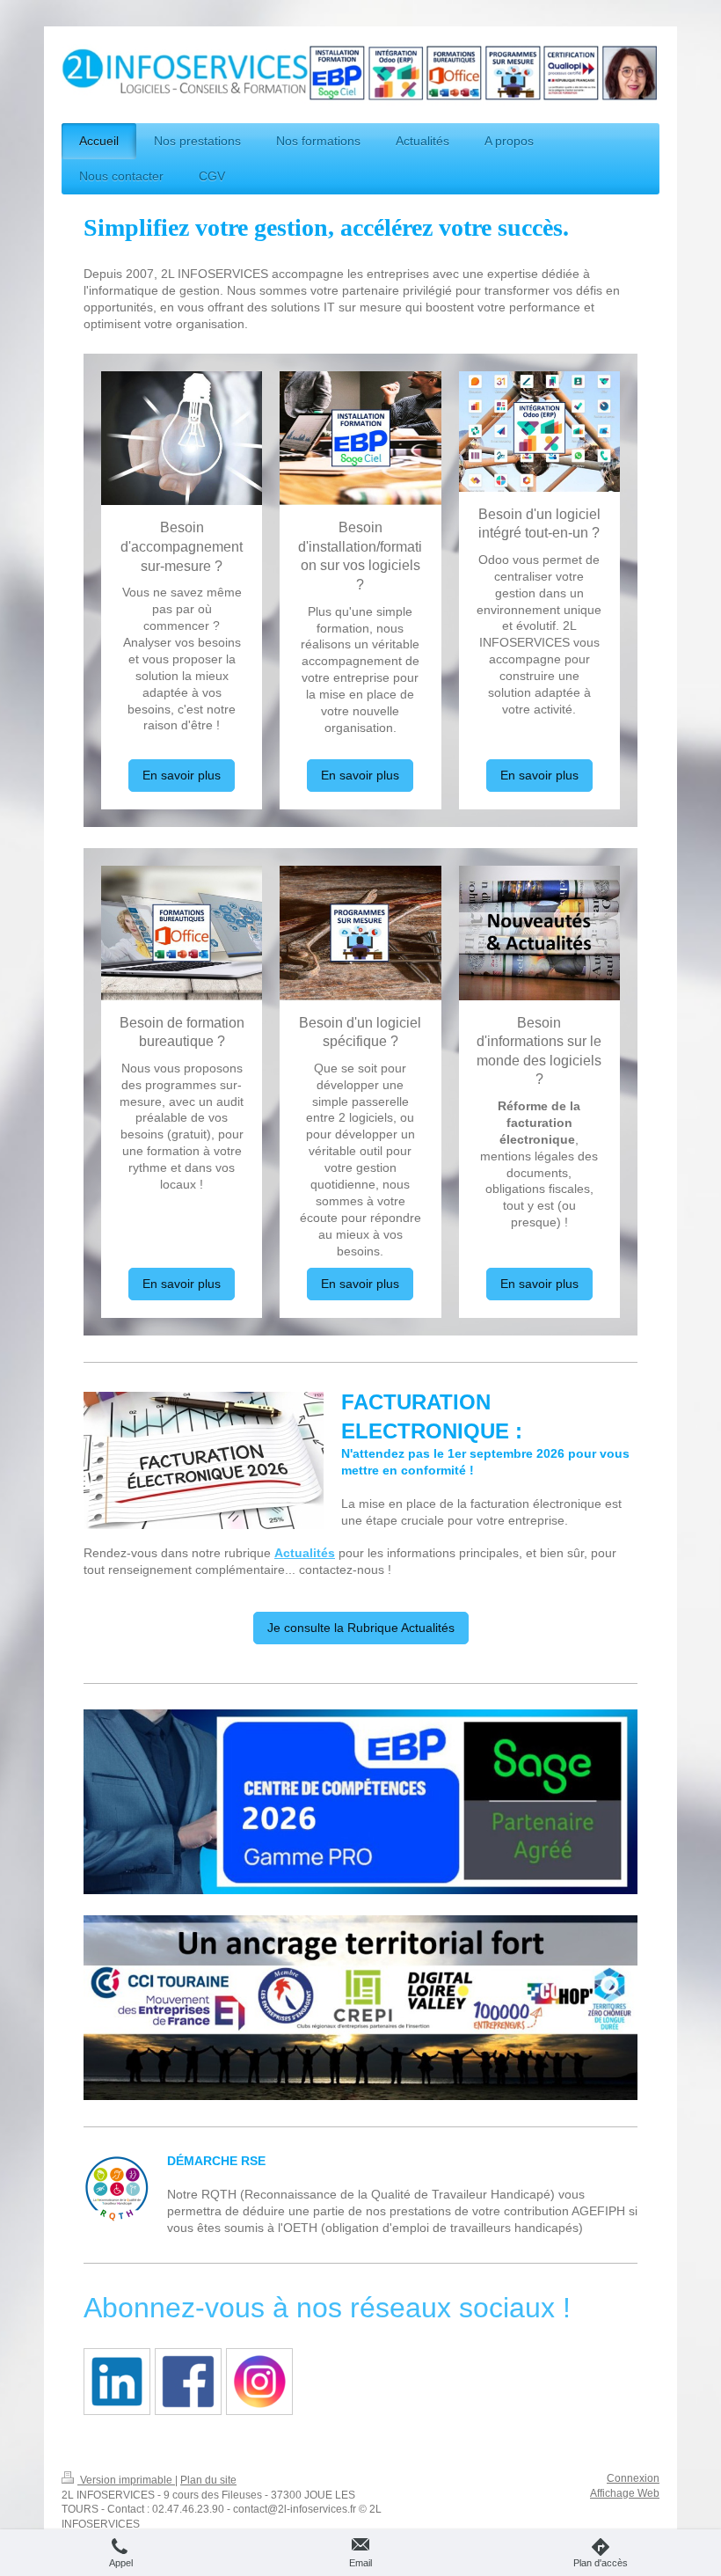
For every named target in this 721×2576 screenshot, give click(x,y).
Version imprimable (126, 2480)
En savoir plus (182, 775)
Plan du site (208, 2480)
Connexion (633, 2478)
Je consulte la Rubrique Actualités (361, 1628)
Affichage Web (625, 2493)
